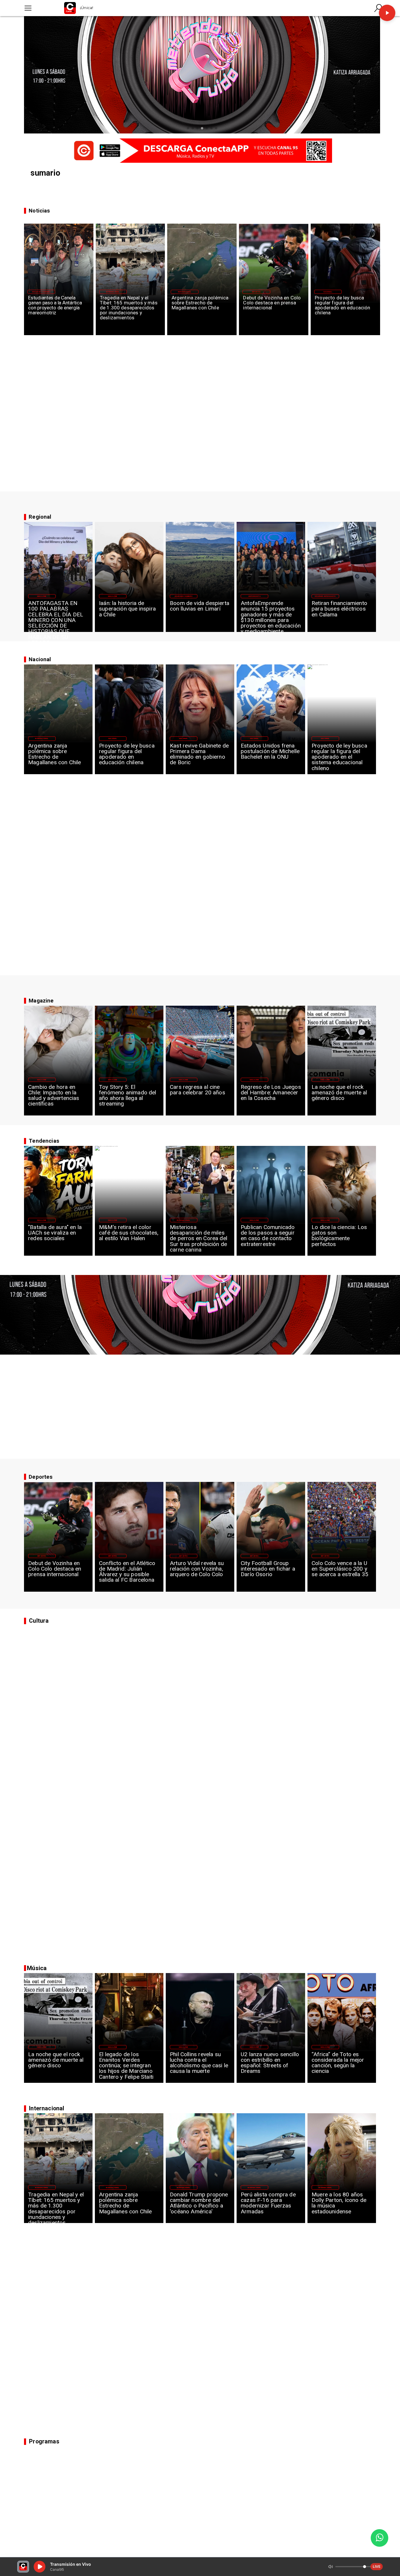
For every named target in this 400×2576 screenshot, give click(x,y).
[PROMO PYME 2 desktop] (200, 150)
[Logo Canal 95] (70, 8)
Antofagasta (254, 596)
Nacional (328, 292)
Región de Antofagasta (325, 596)
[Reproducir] (387, 13)
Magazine (42, 596)
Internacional (113, 292)
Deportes (256, 292)
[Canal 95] (28, 8)
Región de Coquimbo (41, 292)
